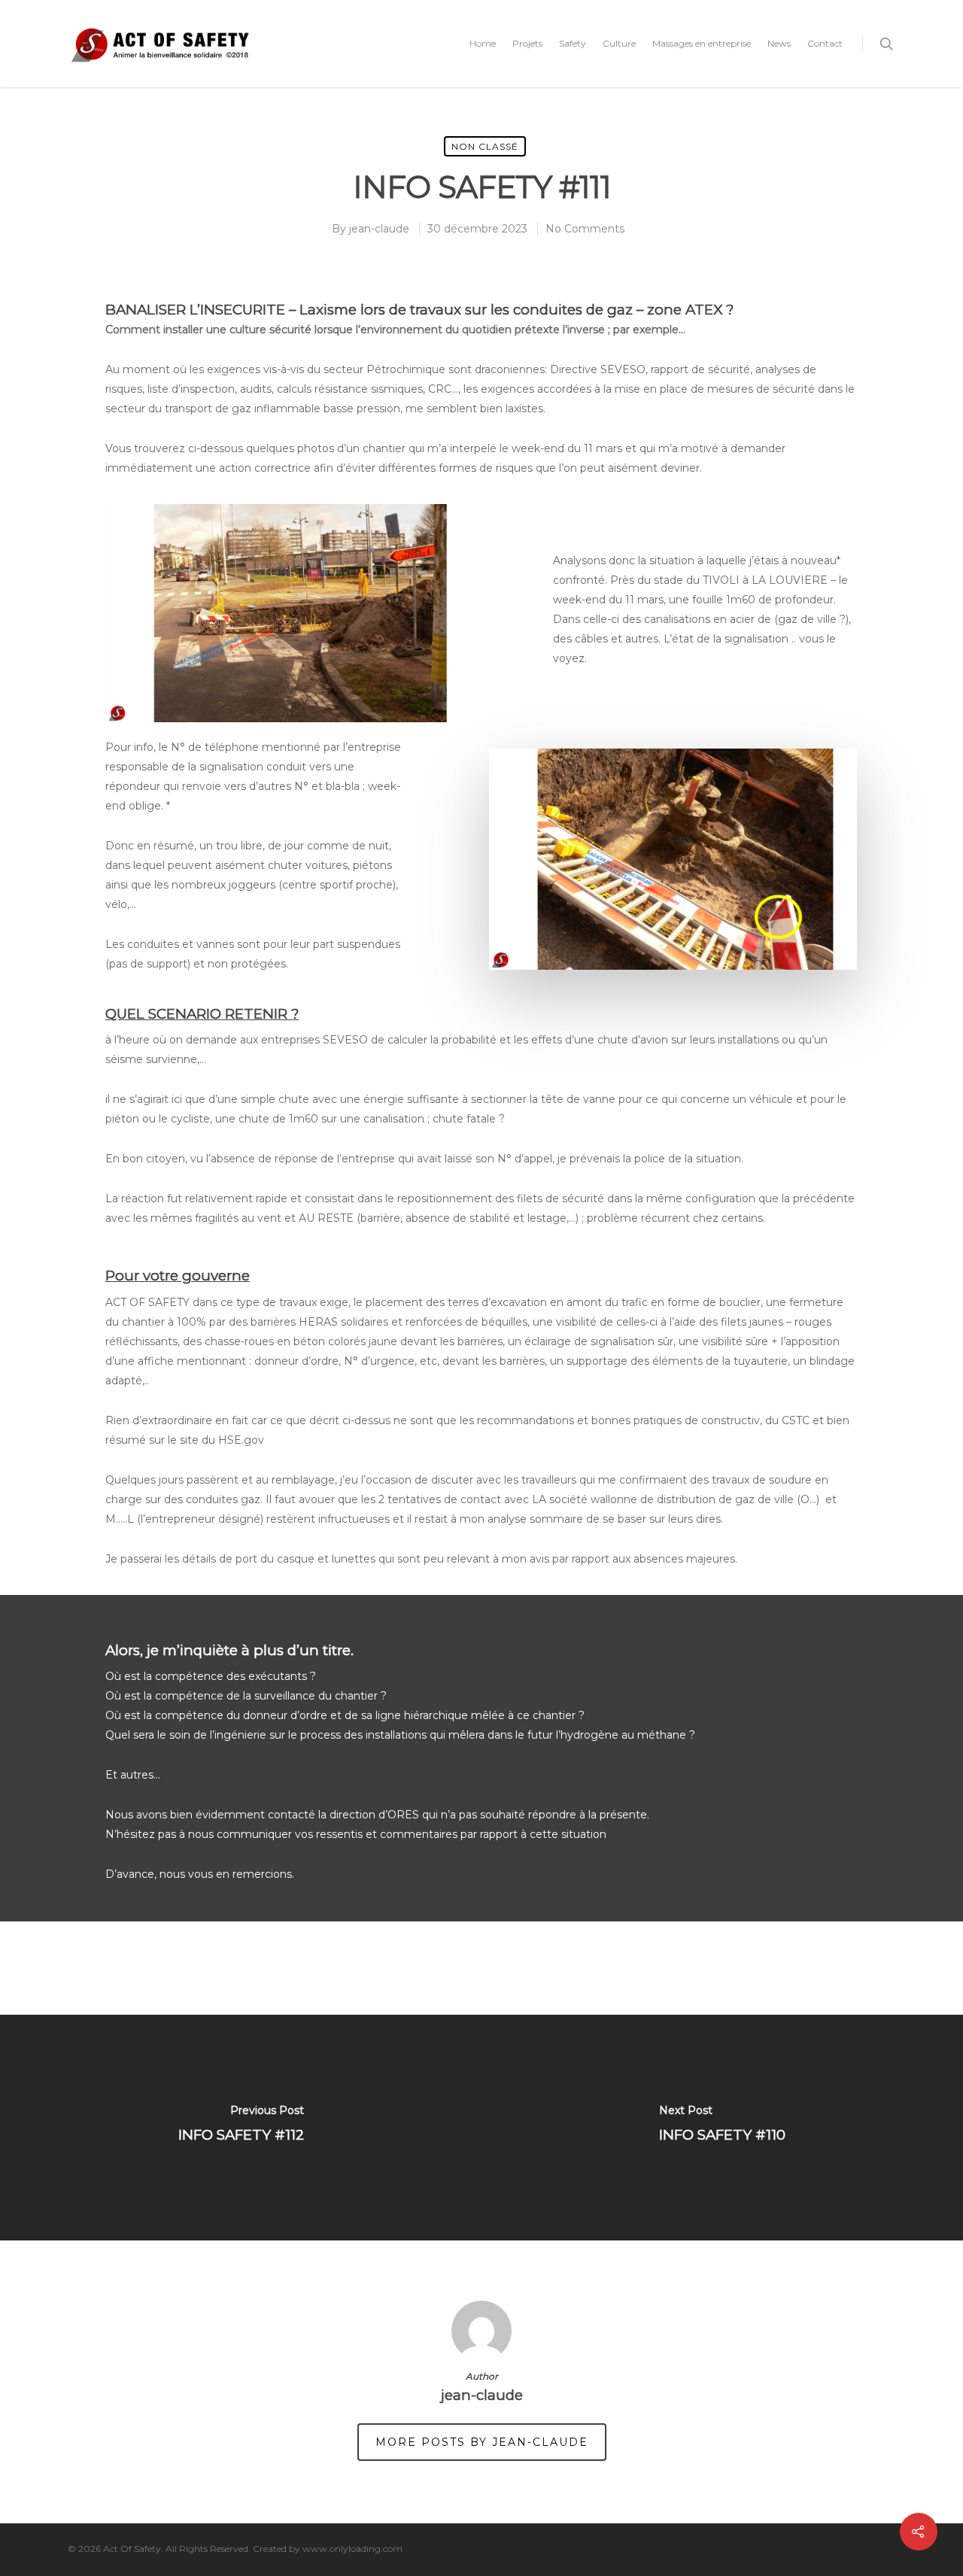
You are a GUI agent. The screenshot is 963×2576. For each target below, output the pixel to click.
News (779, 43)
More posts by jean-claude (482, 2442)
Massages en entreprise (702, 43)
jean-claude (379, 229)
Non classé (485, 146)
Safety (573, 43)
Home (483, 43)
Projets (527, 43)
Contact (825, 43)
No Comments (585, 229)
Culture (619, 43)
